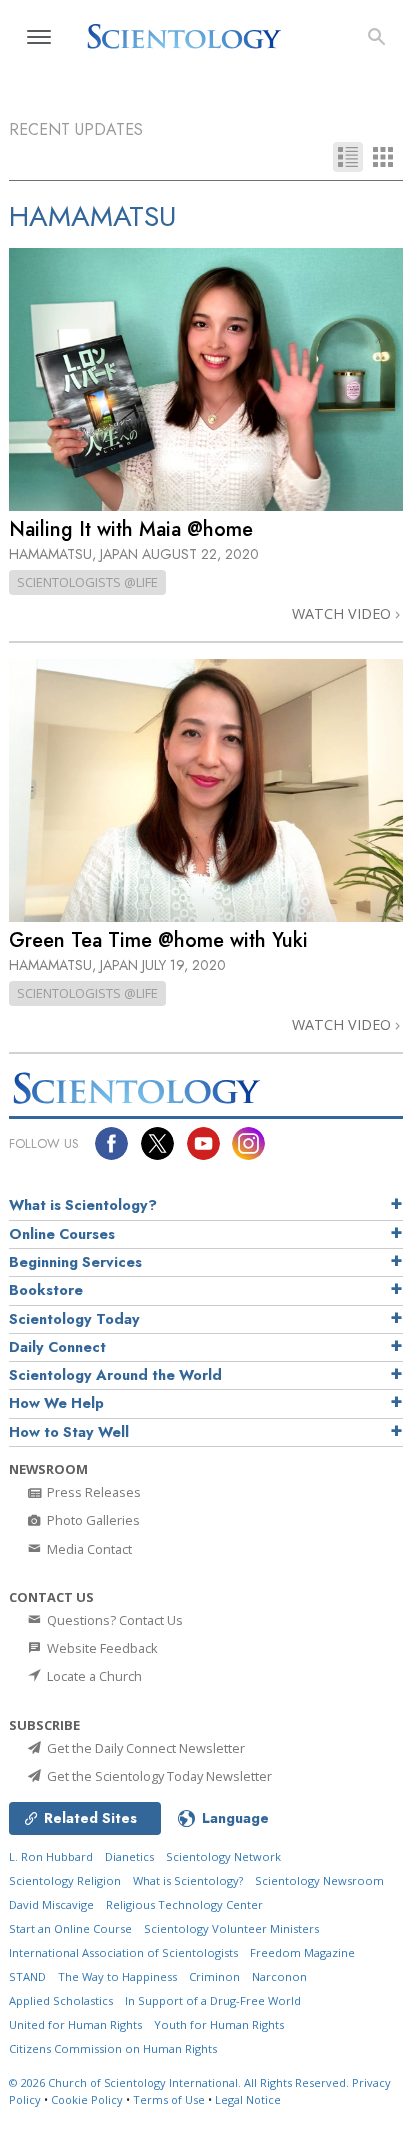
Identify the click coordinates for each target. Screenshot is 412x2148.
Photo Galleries (92, 1520)
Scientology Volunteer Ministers (231, 1928)
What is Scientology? (83, 1205)
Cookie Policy (87, 2099)
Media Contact (88, 1549)
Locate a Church (93, 1676)
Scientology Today (74, 1319)
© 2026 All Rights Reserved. (180, 2082)
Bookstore (46, 1290)
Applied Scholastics (61, 2000)
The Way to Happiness (117, 1976)
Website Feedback (101, 1648)
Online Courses (62, 1234)
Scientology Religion (65, 1880)
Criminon (214, 1976)
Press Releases (92, 1492)
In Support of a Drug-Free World (213, 2000)
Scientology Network (223, 1856)
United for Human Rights (75, 2024)
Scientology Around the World (115, 1375)
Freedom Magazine (302, 1952)
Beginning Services (75, 1262)
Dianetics (129, 1856)
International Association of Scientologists (123, 1952)
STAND (27, 1976)
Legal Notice (248, 2099)
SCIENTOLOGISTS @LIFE (87, 582)
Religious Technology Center (184, 1904)
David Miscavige (51, 1904)
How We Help (56, 1403)
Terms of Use (169, 2099)
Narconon (279, 1976)
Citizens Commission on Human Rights (113, 2048)
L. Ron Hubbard (51, 1856)
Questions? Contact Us (113, 1620)
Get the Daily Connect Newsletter (144, 1748)
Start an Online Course (70, 1928)
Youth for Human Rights (219, 2024)
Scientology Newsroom (319, 1880)
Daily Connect (57, 1347)
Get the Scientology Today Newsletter (158, 1776)
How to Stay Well (69, 1432)
